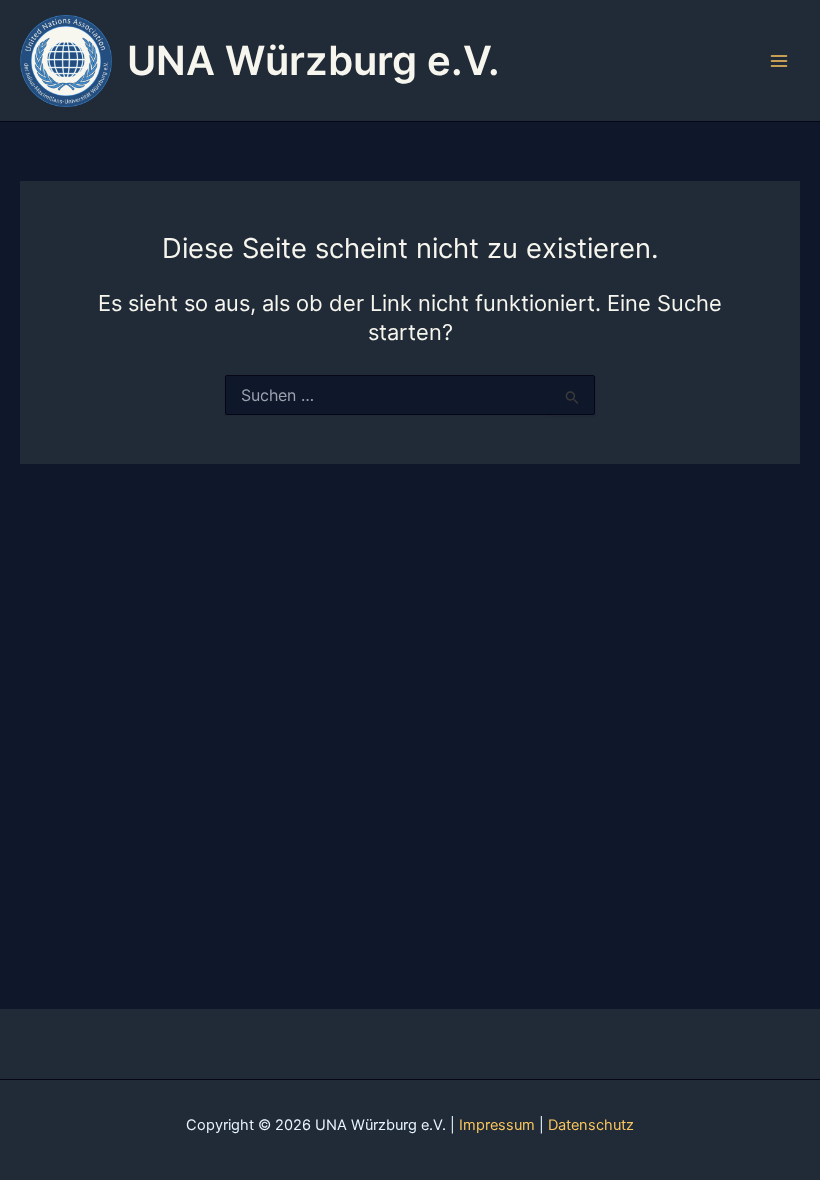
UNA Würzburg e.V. (313, 60)
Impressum (497, 1125)
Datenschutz (591, 1125)
